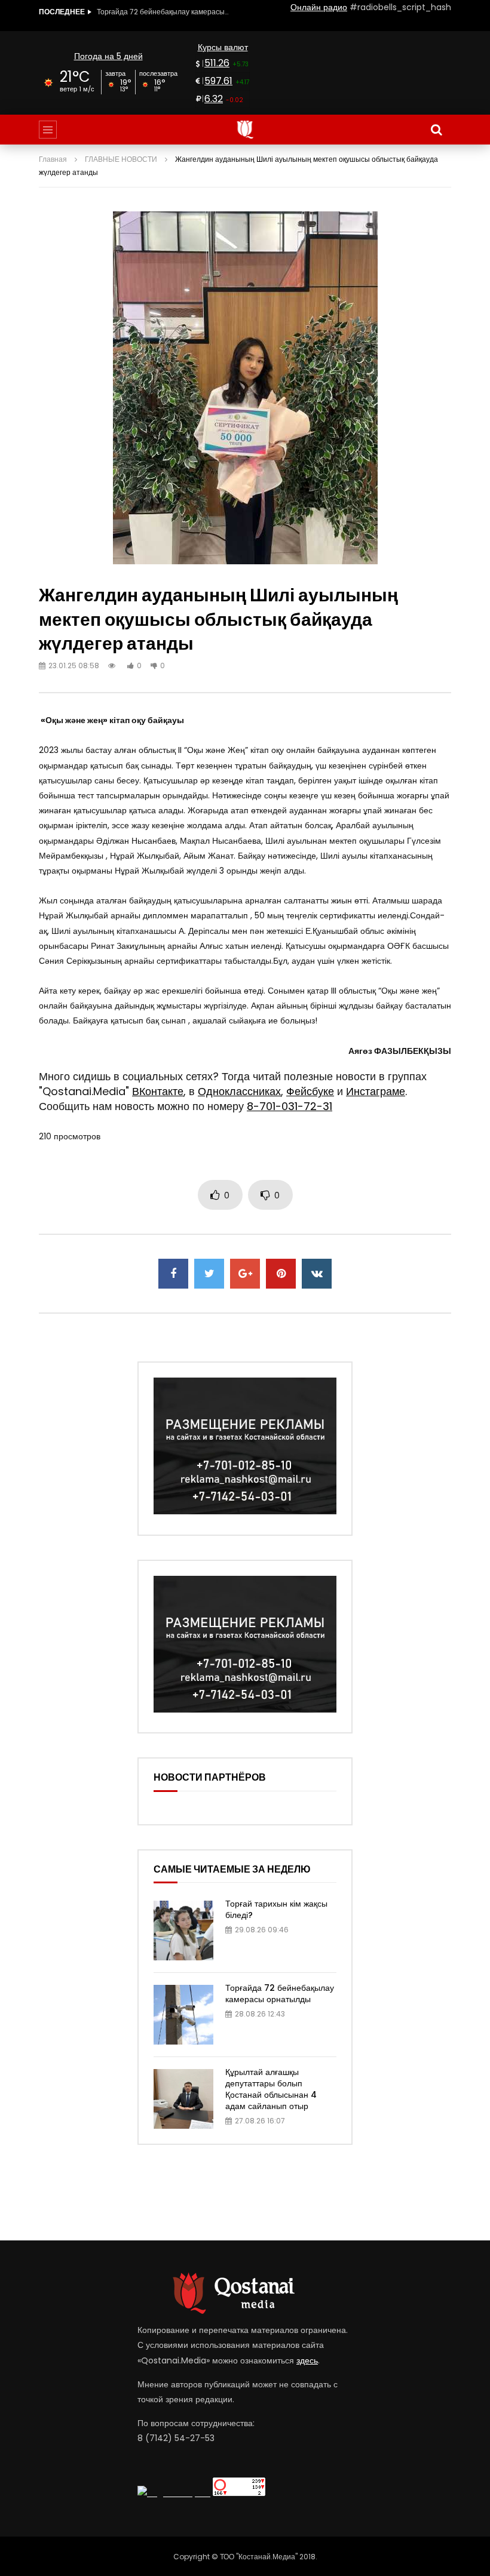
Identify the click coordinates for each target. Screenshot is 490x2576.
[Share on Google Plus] (245, 1274)
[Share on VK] (317, 1274)
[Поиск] (436, 130)
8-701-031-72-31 (290, 1106)
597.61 (218, 81)
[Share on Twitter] (209, 1274)
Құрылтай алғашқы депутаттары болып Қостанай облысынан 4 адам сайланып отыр (163, 12)
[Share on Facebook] (173, 1274)
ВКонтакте (158, 1091)
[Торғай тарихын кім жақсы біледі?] (183, 1931)
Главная (53, 159)
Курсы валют (223, 47)
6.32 (214, 99)
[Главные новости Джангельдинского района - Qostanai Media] (245, 130)
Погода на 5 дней (108, 56)
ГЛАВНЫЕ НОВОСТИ (121, 159)
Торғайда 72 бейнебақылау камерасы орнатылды (280, 1994)
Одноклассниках (239, 1091)
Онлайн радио (319, 7)
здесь (307, 2360)
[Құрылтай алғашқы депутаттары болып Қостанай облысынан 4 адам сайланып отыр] (183, 2099)
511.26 (217, 63)
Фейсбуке (310, 1091)
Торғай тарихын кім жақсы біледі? (276, 1909)
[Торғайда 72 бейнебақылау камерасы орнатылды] (183, 2015)
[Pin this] (281, 1274)
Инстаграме (376, 1091)
